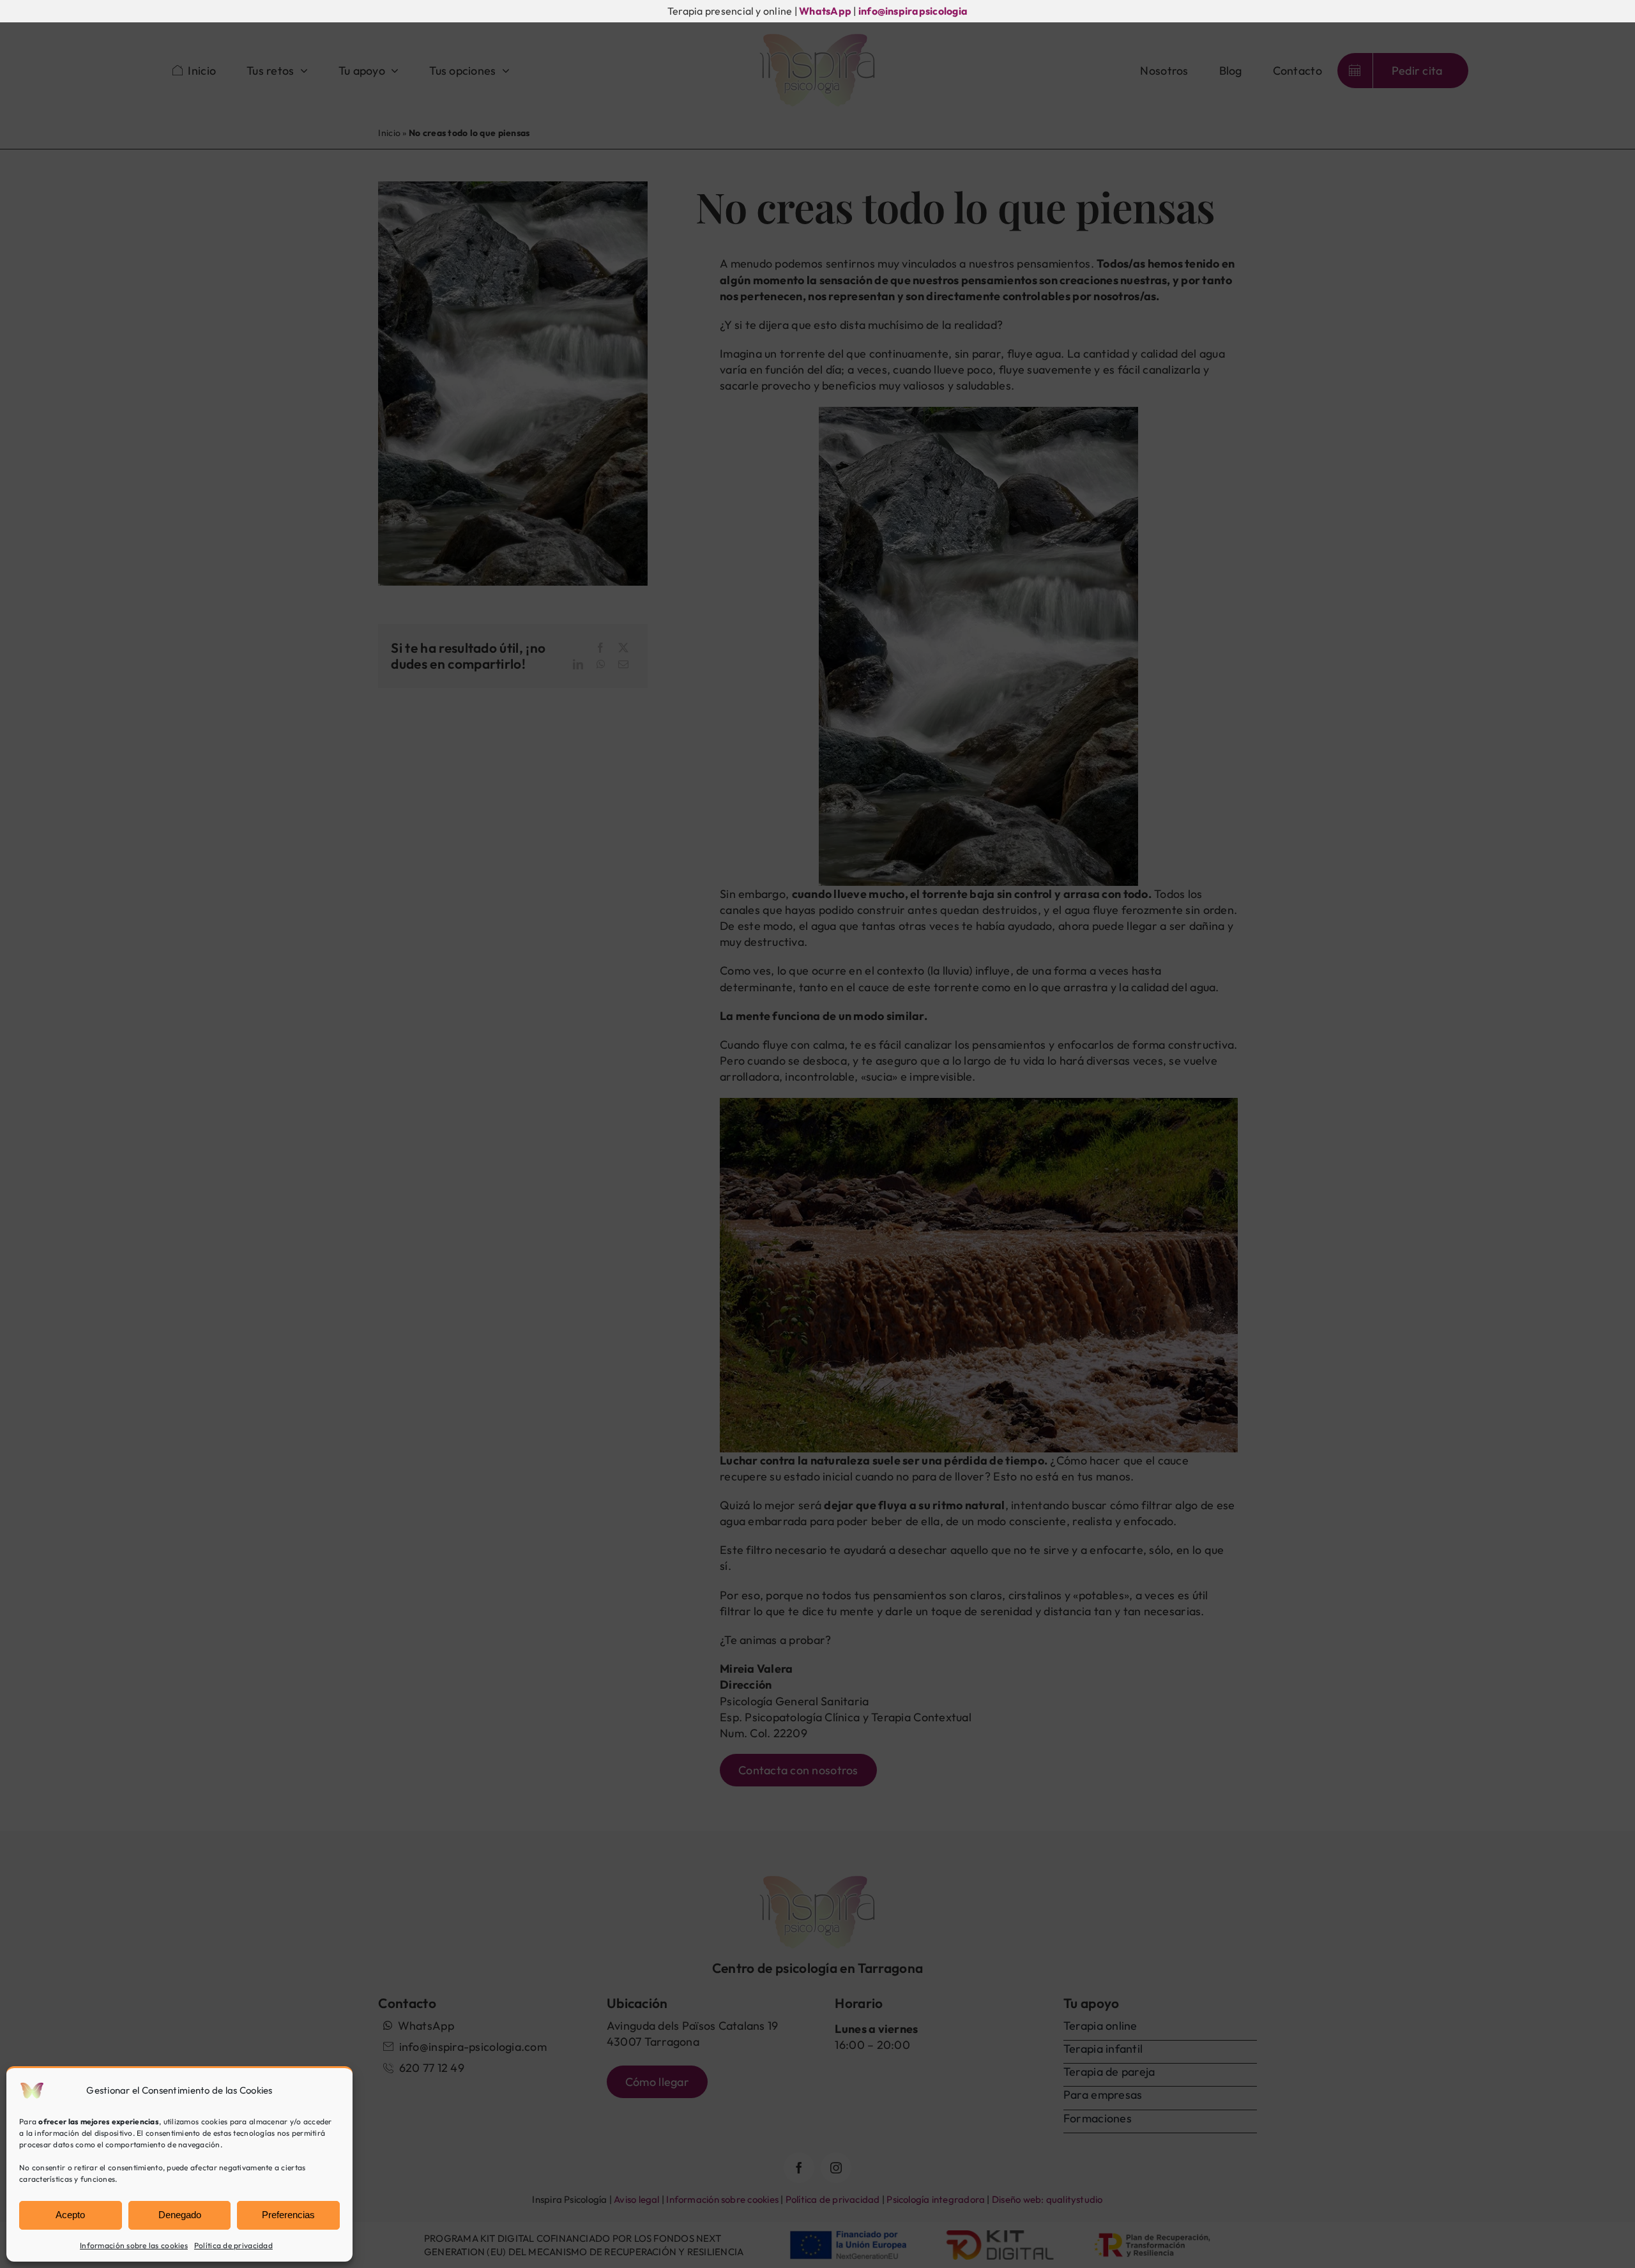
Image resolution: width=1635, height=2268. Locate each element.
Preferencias (288, 2215)
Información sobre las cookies (134, 2245)
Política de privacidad (233, 2245)
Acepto (70, 2215)
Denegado (180, 2215)
